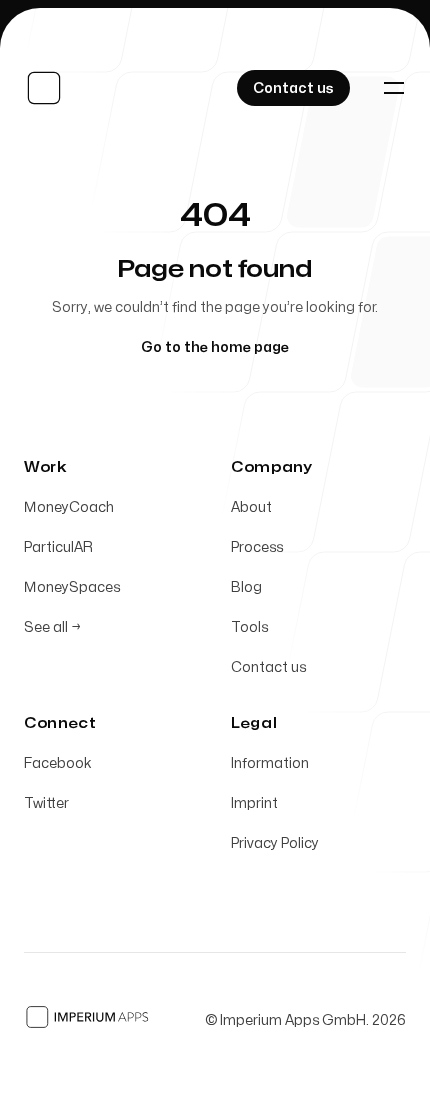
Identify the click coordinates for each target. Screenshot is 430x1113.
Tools (249, 627)
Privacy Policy (275, 843)
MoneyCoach (69, 507)
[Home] (48, 88)
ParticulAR (58, 547)
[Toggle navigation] (394, 88)
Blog (246, 587)
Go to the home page (215, 347)
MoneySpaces (72, 587)
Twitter (46, 803)
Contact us (268, 667)
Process (257, 547)
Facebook (58, 763)
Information (270, 763)
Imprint (254, 803)
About (251, 507)
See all (52, 627)
